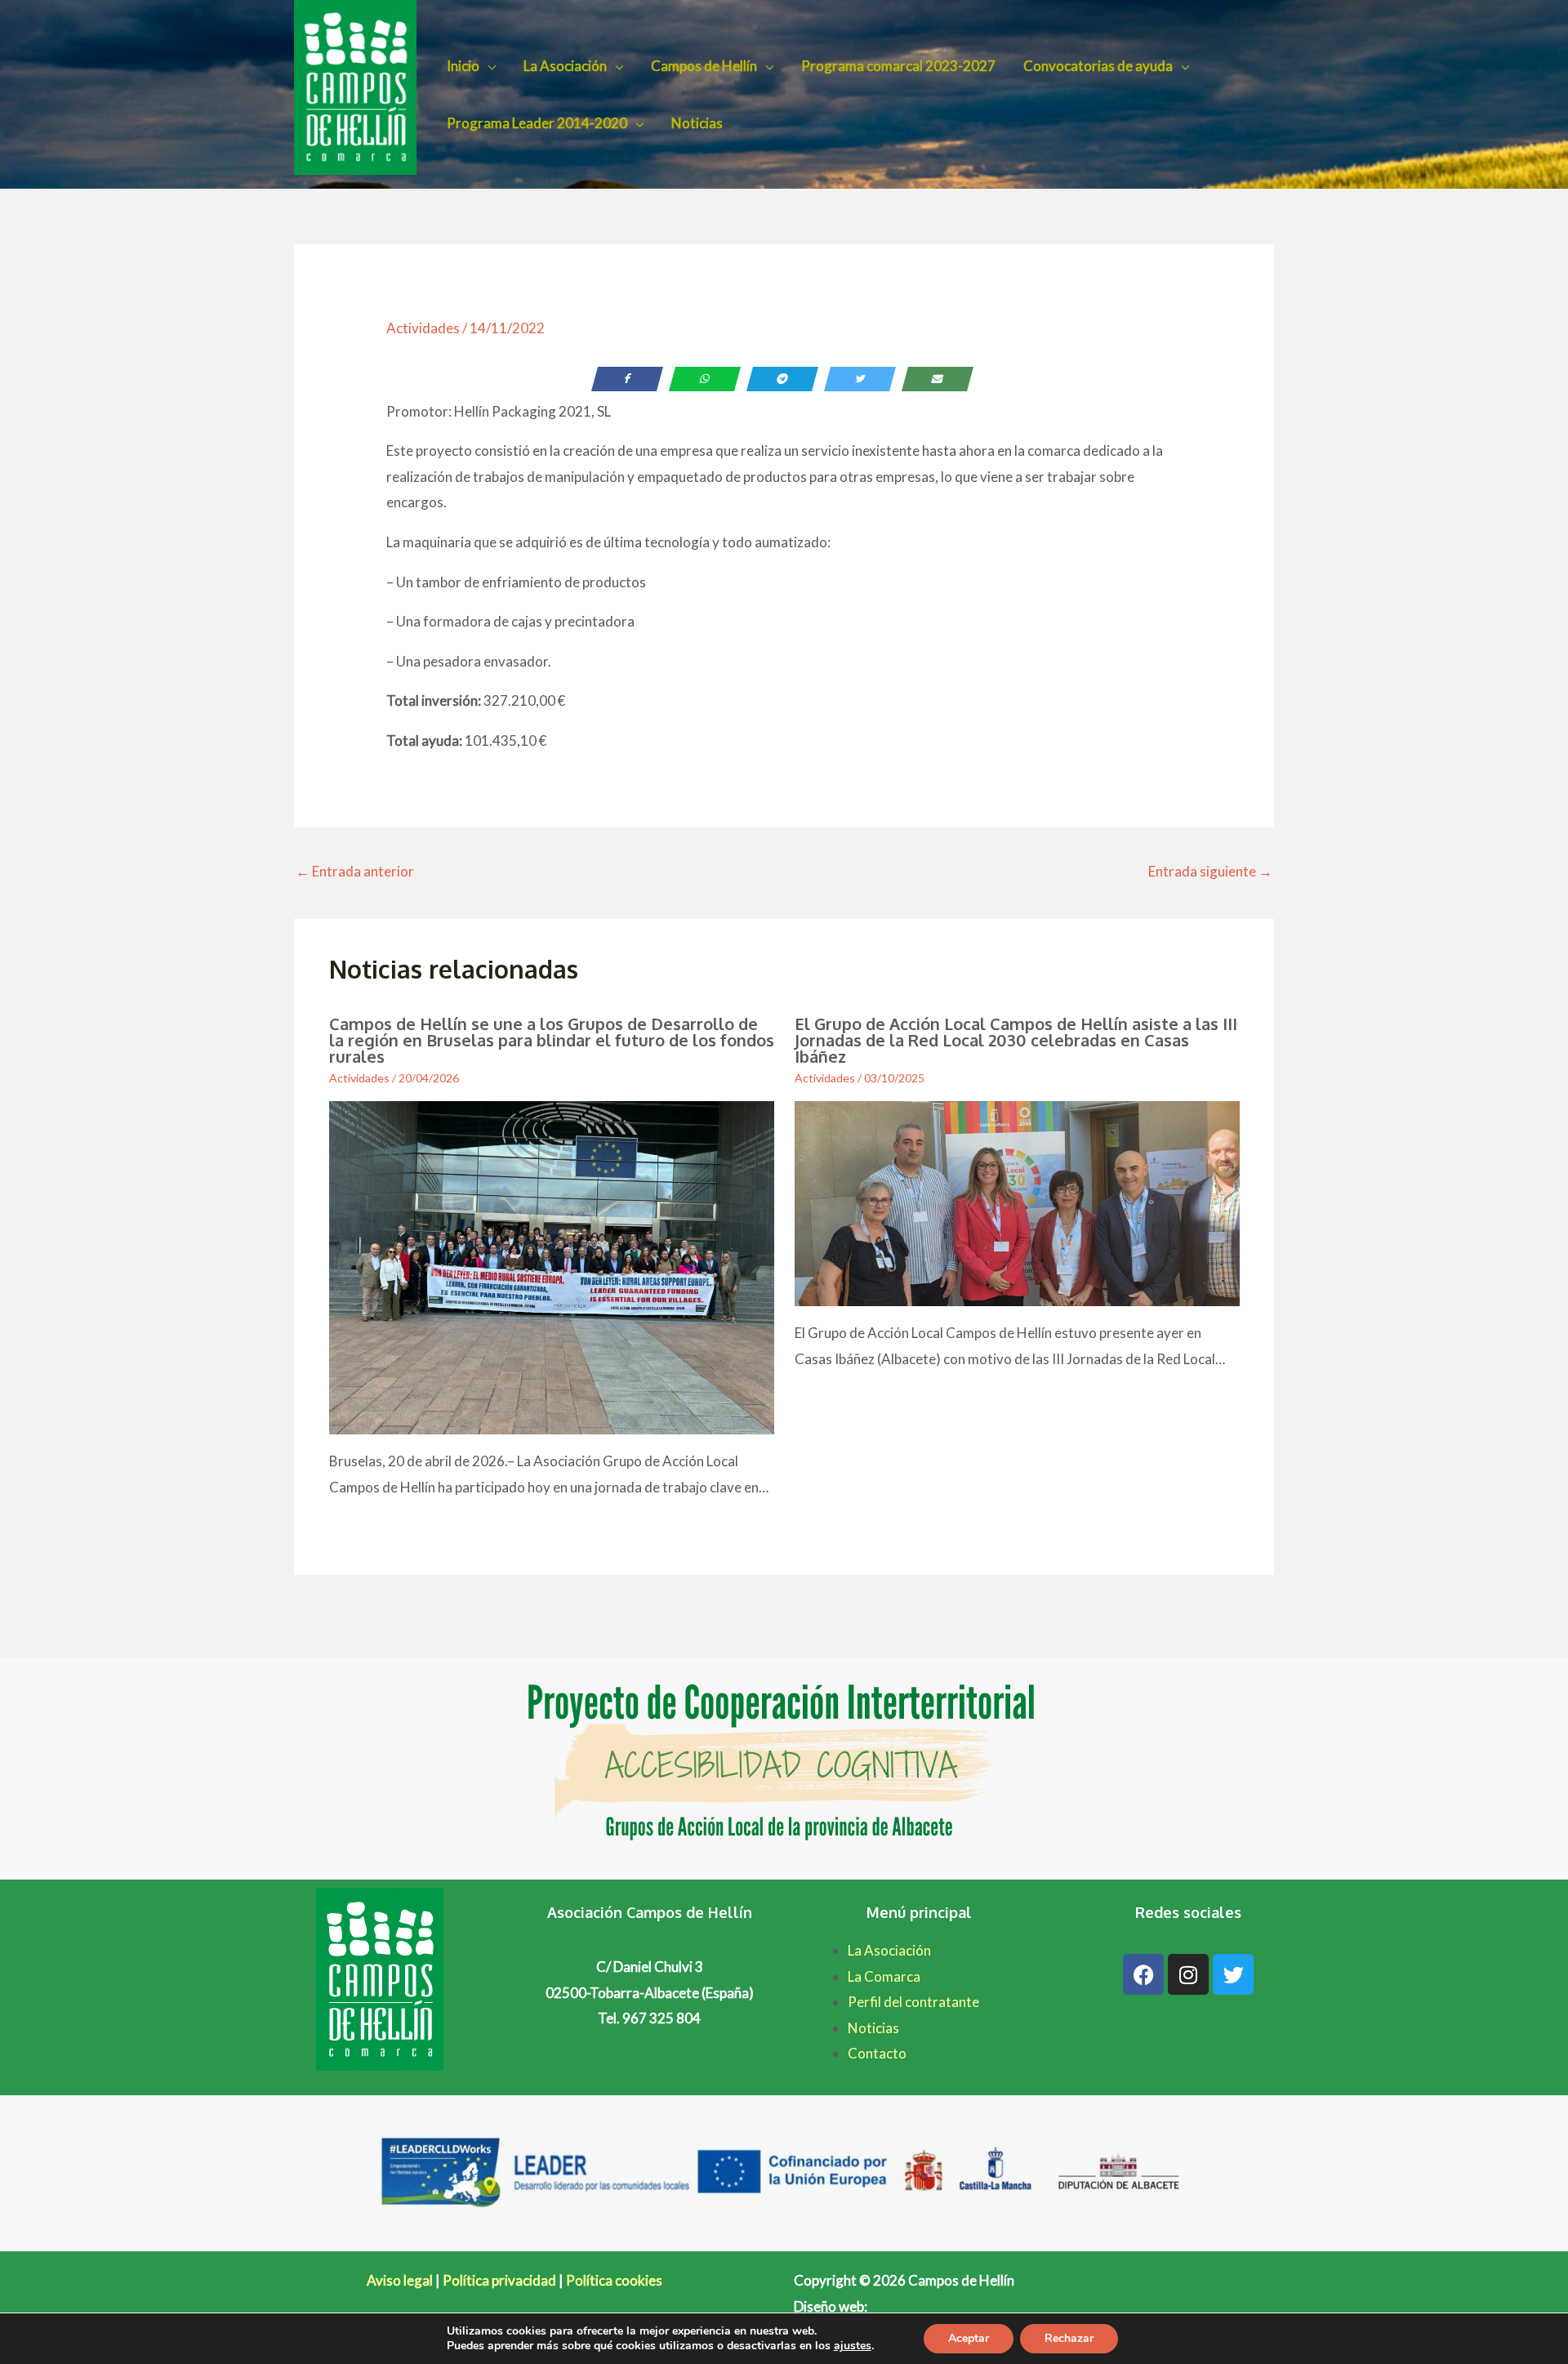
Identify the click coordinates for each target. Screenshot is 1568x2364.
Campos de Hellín (704, 66)
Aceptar (969, 2338)
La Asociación (565, 66)
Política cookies (614, 2280)
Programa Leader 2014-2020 (537, 123)
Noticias (697, 123)
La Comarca (884, 1976)
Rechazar (1069, 2338)
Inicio (463, 66)
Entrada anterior (355, 871)
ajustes (853, 2346)
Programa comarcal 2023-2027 (898, 66)
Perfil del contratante (913, 2002)
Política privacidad (499, 2280)
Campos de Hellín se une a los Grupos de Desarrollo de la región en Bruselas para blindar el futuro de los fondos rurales (552, 1040)
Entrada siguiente (1210, 871)
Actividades (423, 328)
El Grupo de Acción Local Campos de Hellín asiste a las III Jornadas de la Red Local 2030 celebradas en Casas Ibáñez (1016, 1040)
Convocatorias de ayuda (1098, 66)
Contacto (877, 2053)
